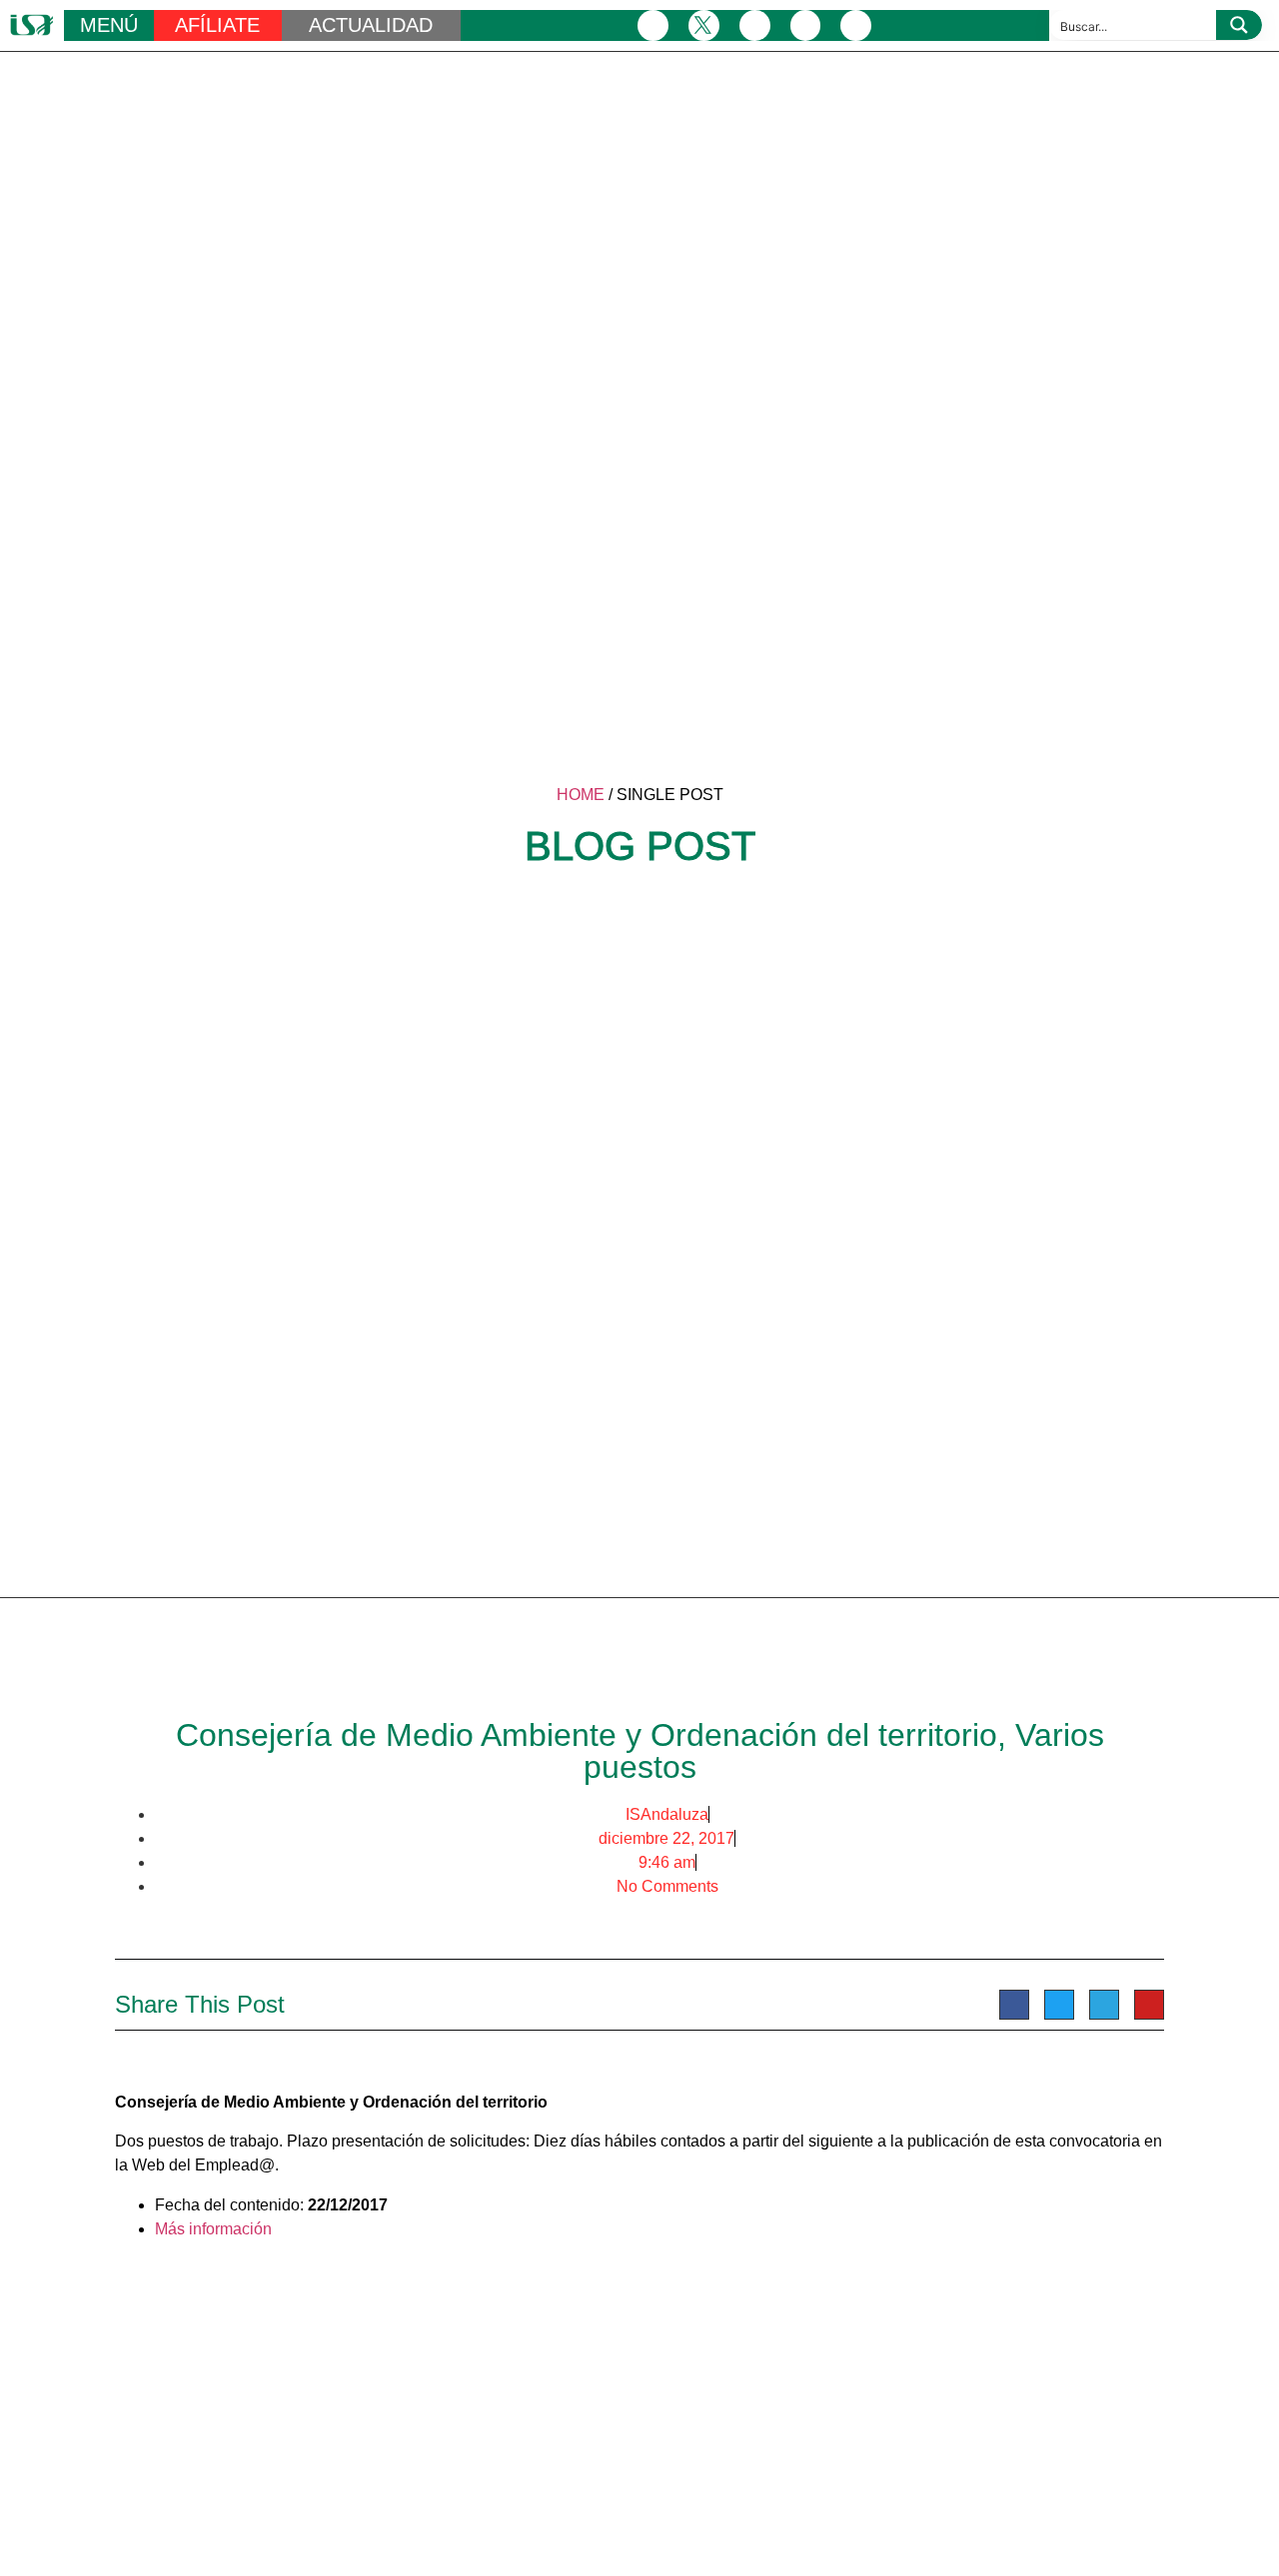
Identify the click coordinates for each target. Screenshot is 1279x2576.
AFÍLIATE (217, 25)
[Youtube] (856, 25)
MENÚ (109, 25)
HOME (581, 795)
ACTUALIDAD (371, 25)
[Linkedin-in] (806, 25)
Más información (213, 2229)
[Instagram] (755, 25)
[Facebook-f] (653, 25)
